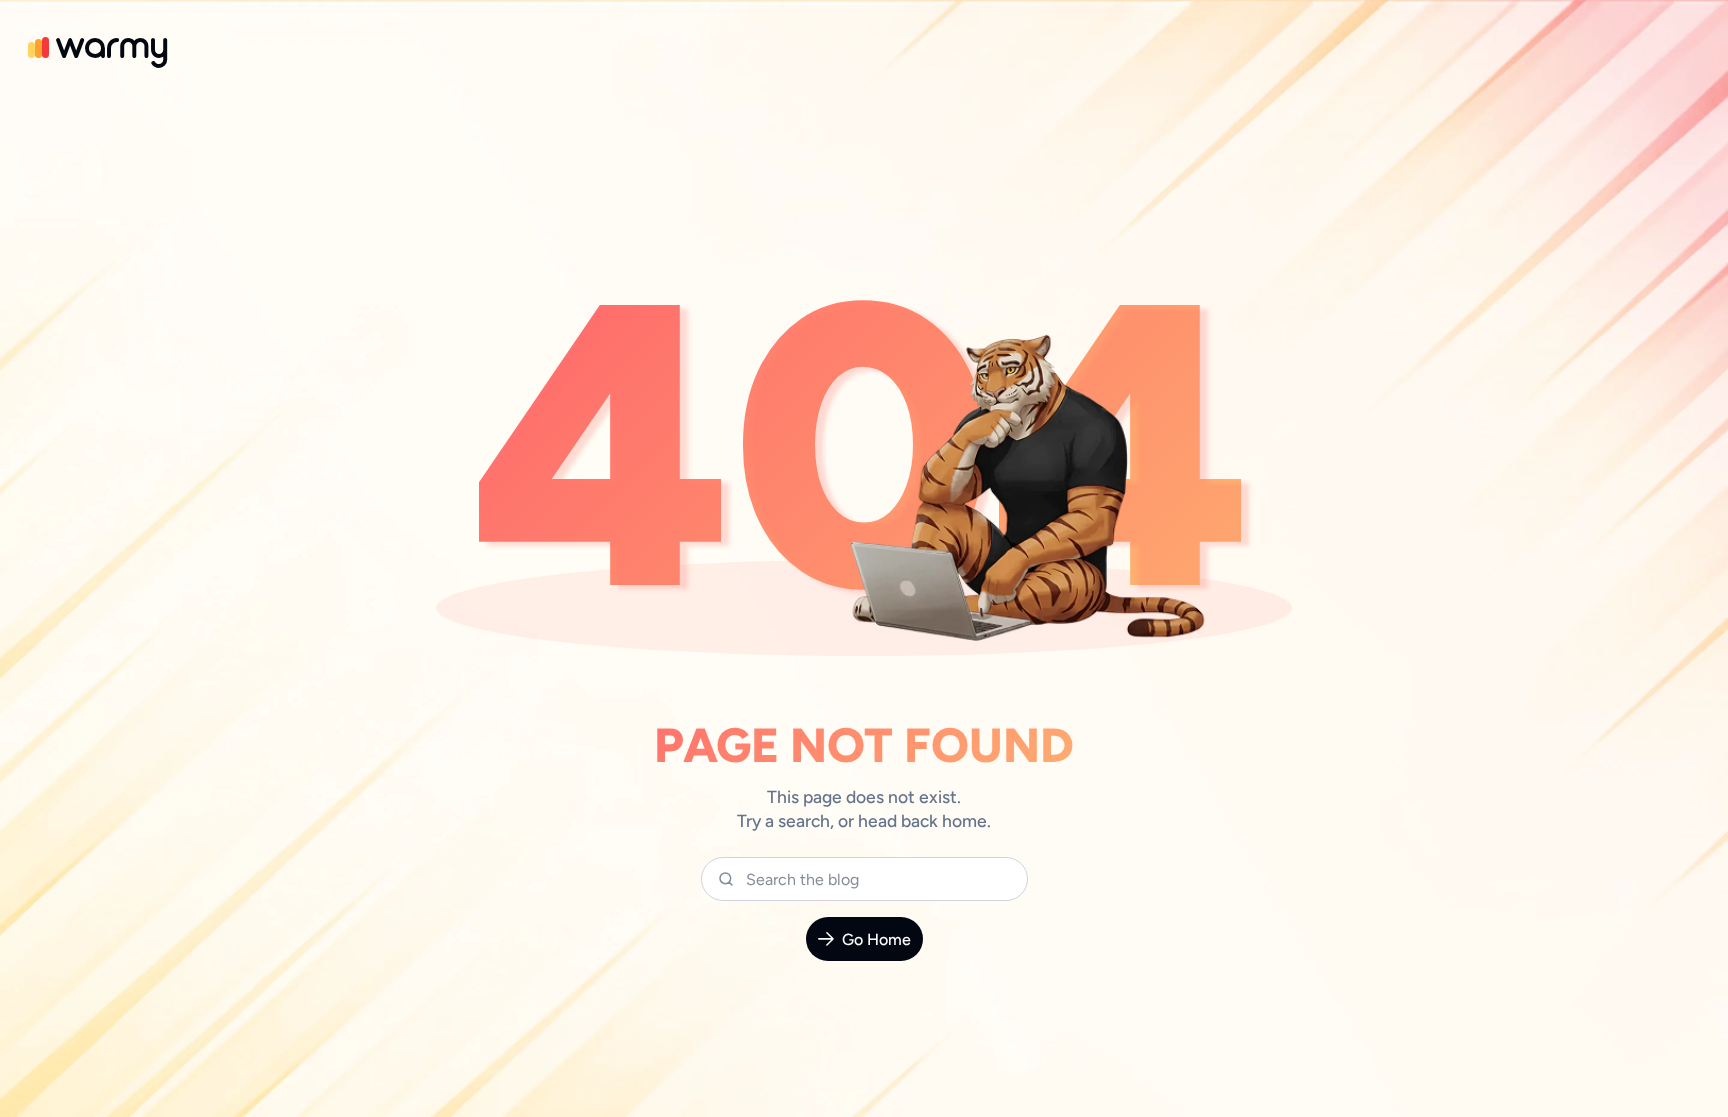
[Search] (726, 879)
